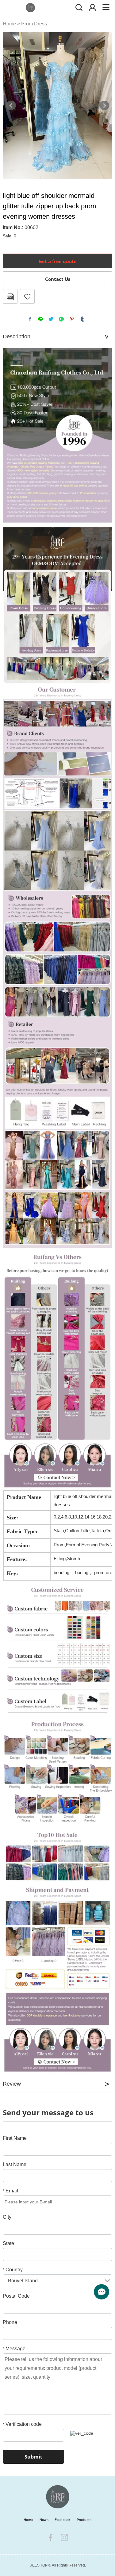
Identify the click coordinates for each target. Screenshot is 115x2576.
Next (104, 106)
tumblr (82, 319)
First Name (15, 2138)
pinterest (72, 319)
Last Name (15, 2164)
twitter (51, 319)
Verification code (22, 2424)
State (8, 2243)
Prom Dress (34, 24)
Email (10, 2191)
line (40, 319)
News (44, 2520)
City (7, 2217)
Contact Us (58, 279)
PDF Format (10, 296)
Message (14, 2349)
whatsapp (61, 319)
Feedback (62, 2520)
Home (9, 24)
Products (84, 2520)
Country (13, 2270)
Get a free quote (58, 261)
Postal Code (16, 2296)
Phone (10, 2322)
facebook (30, 319)
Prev (11, 106)
